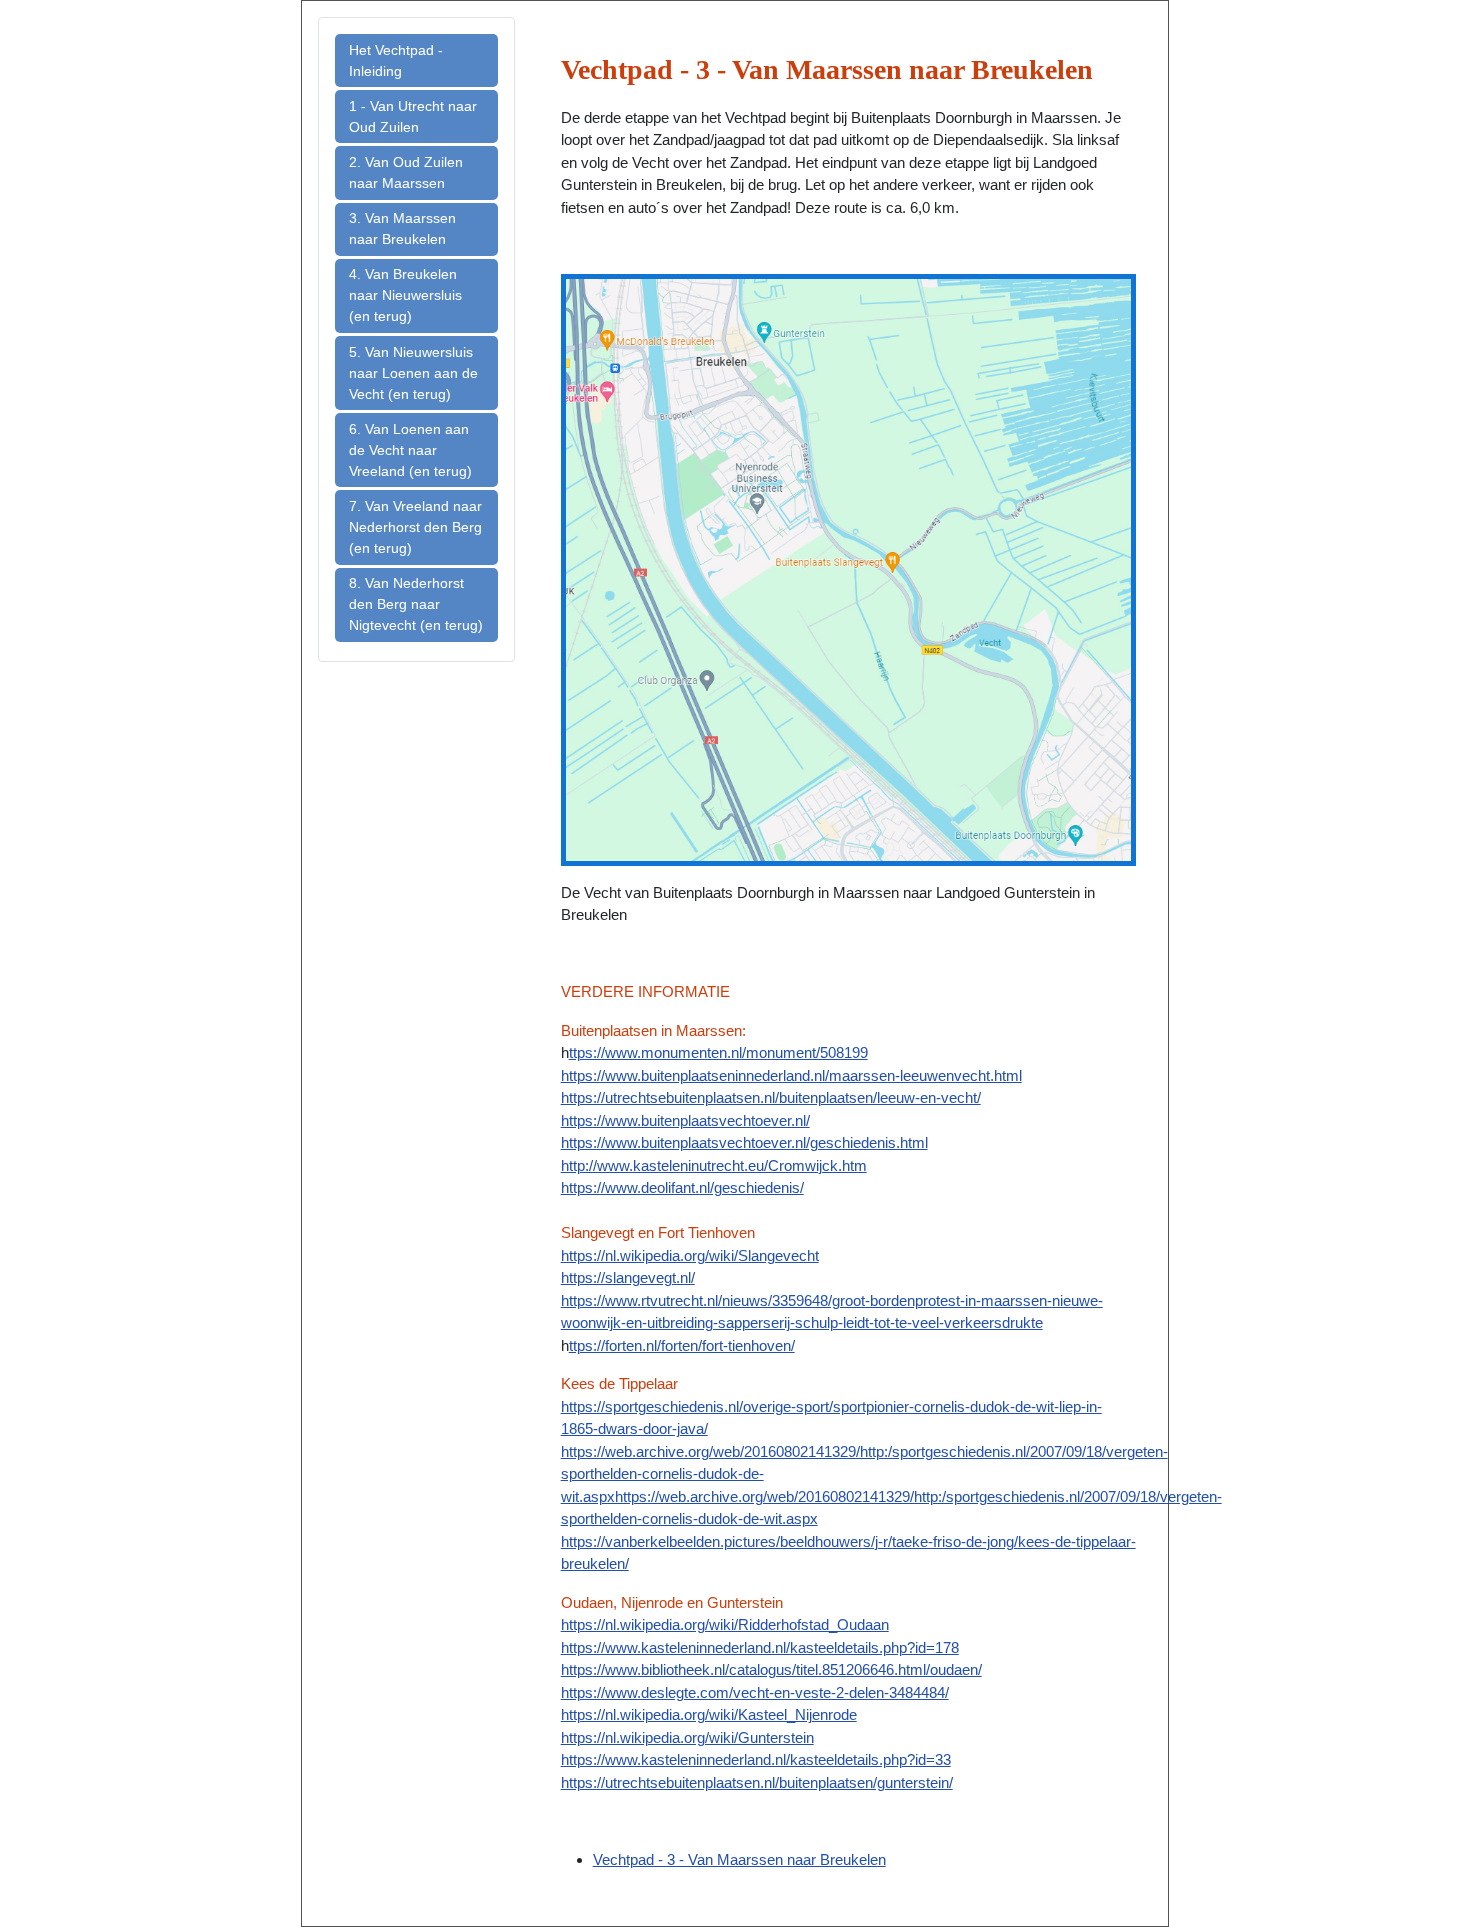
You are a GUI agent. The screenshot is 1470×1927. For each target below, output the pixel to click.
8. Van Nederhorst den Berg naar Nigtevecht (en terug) (416, 604)
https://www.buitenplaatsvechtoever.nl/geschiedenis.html (744, 1142)
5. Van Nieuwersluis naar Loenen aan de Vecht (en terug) (413, 373)
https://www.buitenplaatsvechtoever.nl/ (685, 1120)
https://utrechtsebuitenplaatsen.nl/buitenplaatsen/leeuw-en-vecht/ (771, 1097)
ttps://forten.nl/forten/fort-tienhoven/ (682, 1345)
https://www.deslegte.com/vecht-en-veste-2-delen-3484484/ (755, 1692)
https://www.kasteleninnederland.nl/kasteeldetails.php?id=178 (760, 1647)
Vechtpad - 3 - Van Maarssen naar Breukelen (739, 1859)
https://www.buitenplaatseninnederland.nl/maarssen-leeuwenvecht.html (791, 1075)
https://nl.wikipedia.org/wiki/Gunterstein (687, 1737)
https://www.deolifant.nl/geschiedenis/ (682, 1187)
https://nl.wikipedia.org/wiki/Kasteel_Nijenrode (709, 1714)
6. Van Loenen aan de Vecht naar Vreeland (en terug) (410, 450)
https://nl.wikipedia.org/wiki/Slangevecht (690, 1255)
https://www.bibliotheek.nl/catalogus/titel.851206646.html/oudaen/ (771, 1669)
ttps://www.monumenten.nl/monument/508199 (718, 1052)
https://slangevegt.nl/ (628, 1277)
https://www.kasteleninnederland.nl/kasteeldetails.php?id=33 (756, 1759)
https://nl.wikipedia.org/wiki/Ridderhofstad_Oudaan (725, 1624)
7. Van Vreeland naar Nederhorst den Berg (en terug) (415, 527)
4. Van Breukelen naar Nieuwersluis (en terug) (405, 295)
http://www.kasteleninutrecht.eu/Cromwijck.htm (714, 1165)
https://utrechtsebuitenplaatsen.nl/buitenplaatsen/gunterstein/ (757, 1782)
